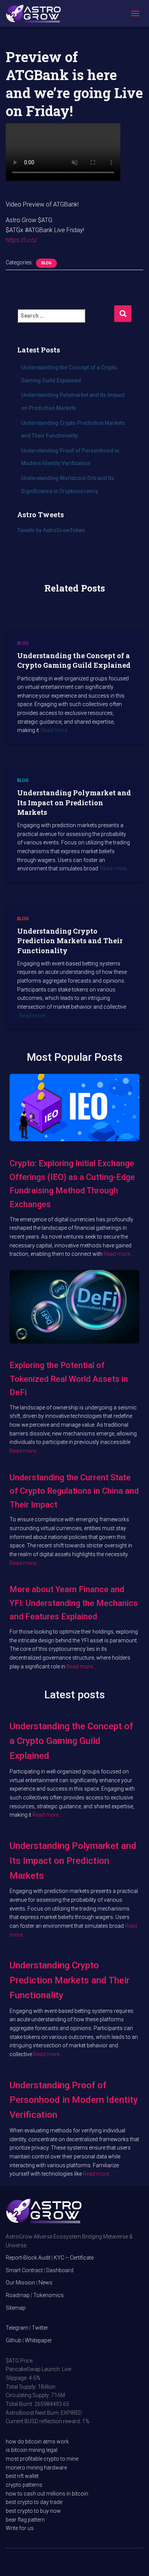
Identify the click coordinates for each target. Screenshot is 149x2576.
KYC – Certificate (74, 2258)
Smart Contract (24, 2270)
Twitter (40, 2328)
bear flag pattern (25, 2520)
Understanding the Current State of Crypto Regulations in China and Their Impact (74, 1491)
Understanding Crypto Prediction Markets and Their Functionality (70, 941)
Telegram (17, 2328)
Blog (46, 263)
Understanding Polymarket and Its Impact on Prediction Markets (74, 802)
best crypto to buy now (33, 2511)
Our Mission (20, 2283)
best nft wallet (22, 2476)
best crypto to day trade (34, 2502)
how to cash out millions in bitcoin (47, 2494)
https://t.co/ (21, 240)
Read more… (56, 730)
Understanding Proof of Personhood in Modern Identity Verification (74, 2100)
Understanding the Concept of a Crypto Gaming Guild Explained (74, 660)
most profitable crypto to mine (42, 2459)
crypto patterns (24, 2485)
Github (14, 2340)
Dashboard (60, 2270)
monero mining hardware (36, 2468)
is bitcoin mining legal (32, 2450)
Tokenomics (49, 2295)
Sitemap (16, 2308)
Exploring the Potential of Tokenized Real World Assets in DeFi (69, 1379)
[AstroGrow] (36, 13)
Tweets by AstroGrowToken (51, 530)
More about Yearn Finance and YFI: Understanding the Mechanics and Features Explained (74, 1603)
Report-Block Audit (28, 2258)
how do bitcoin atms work (37, 2442)
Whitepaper (38, 2340)
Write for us (20, 2528)
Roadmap (18, 2295)
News (45, 2283)
